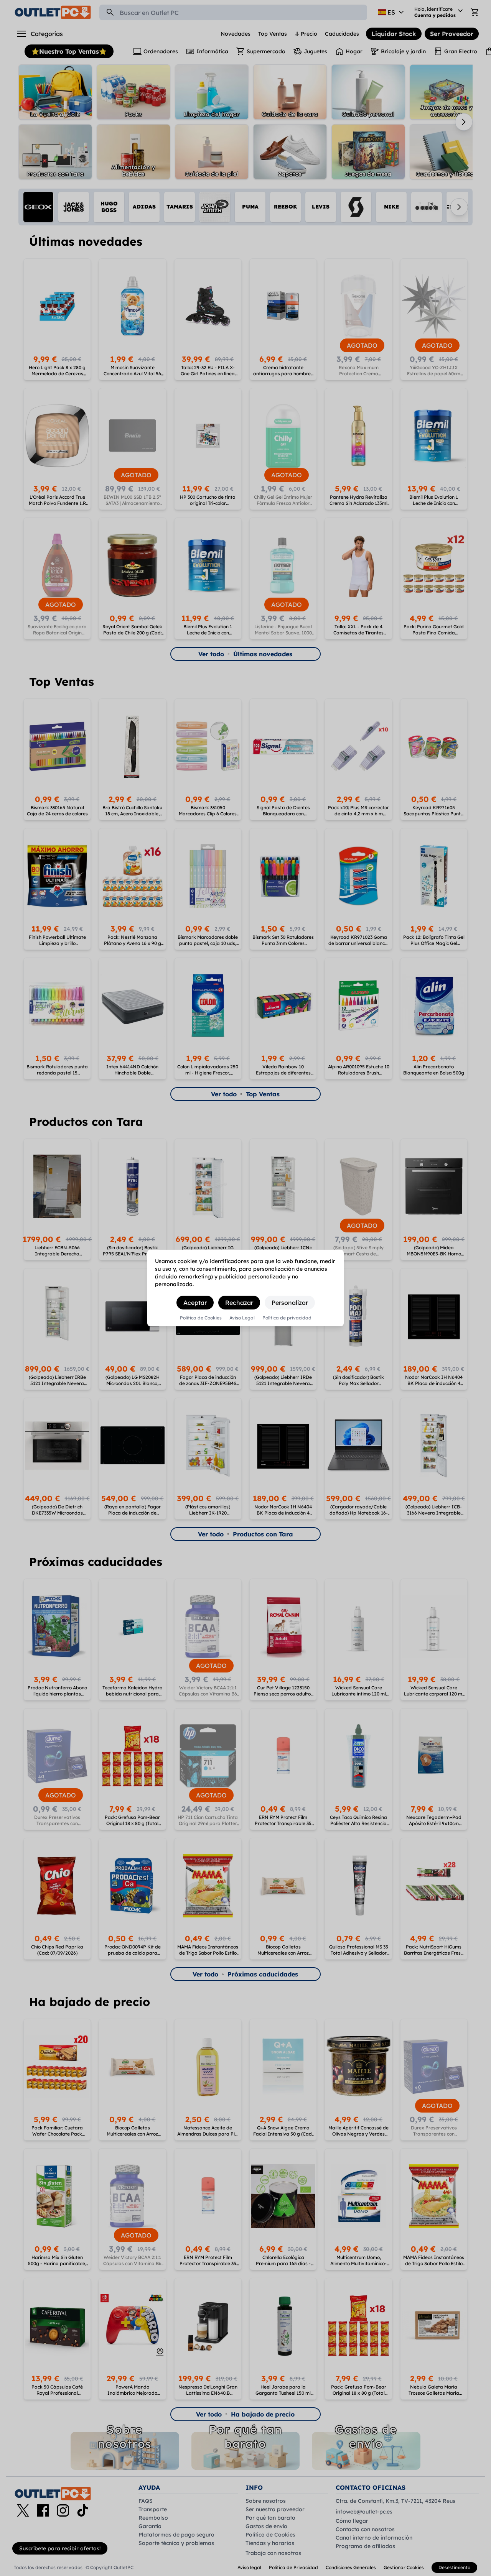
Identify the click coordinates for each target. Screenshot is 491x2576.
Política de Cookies (201, 1318)
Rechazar (239, 1303)
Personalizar (290, 1303)
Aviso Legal (242, 1318)
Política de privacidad (287, 1318)
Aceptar (195, 1303)
